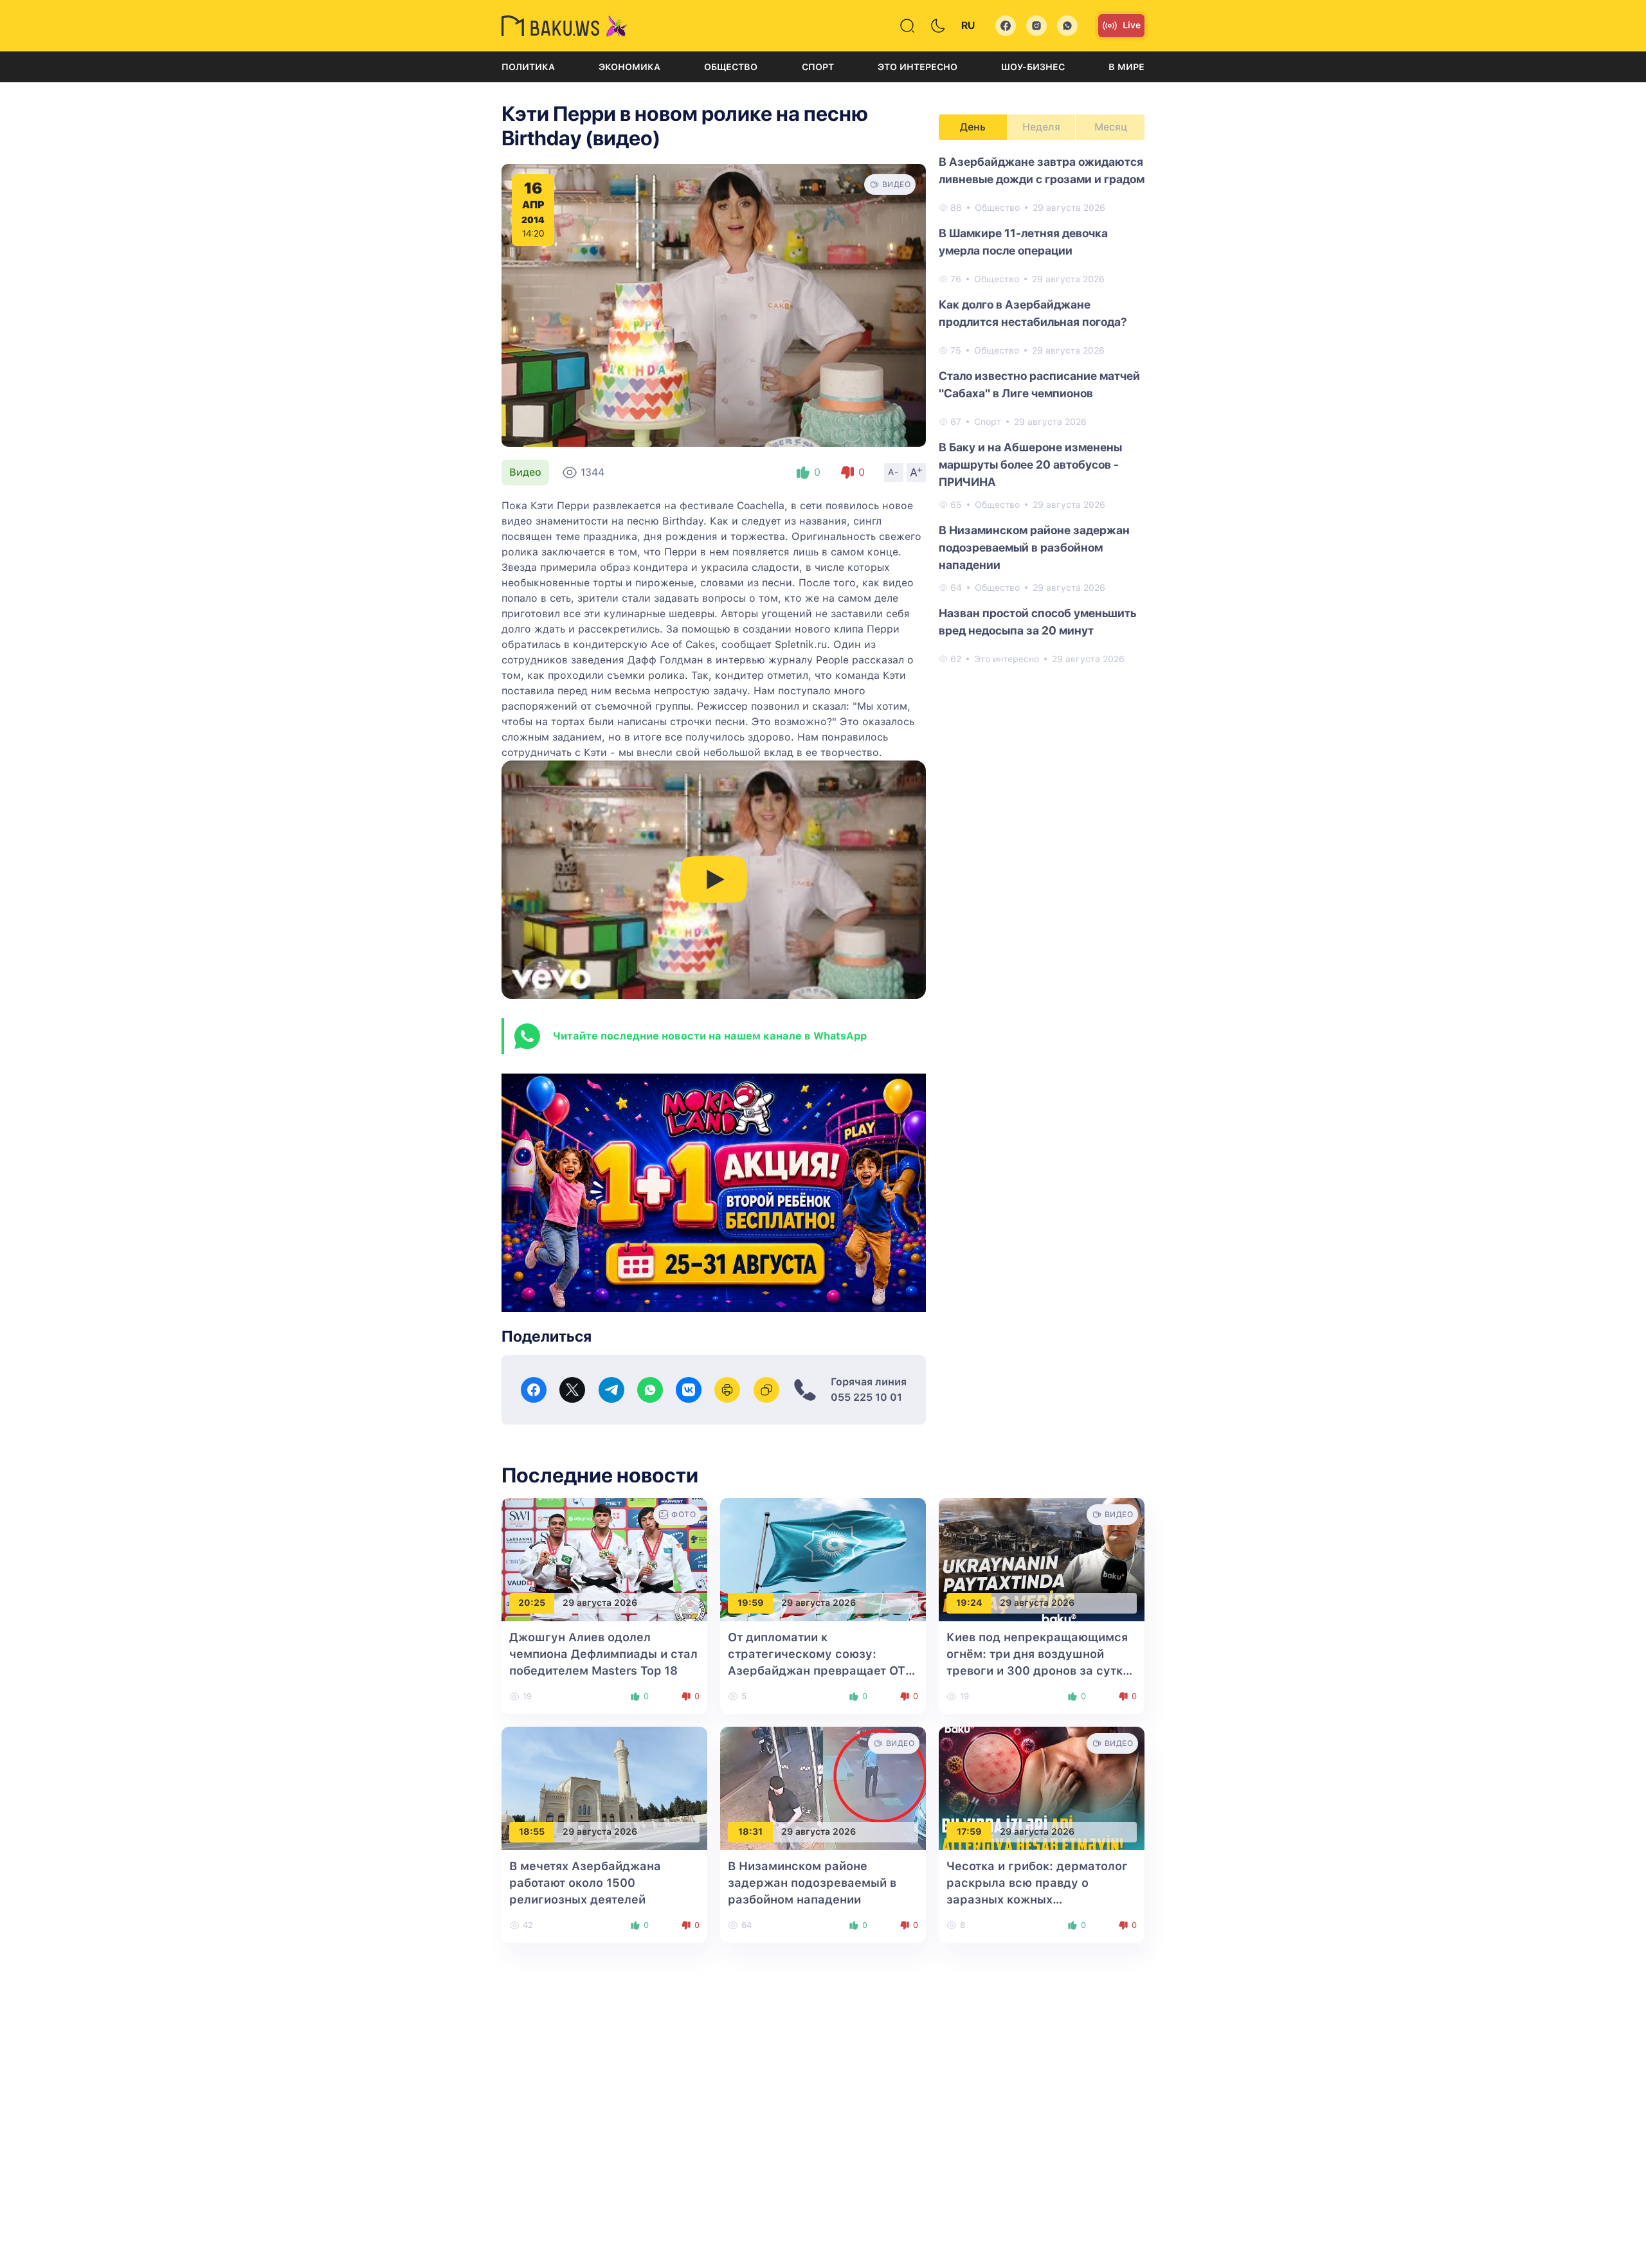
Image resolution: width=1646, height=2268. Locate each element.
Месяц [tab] (1111, 127)
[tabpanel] (1042, 410)
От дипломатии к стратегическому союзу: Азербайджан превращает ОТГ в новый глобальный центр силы (820, 1670)
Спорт (818, 67)
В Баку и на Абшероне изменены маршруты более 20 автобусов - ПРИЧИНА (1030, 464)
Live (1132, 25)
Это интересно (918, 67)
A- (894, 472)
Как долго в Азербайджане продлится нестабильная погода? (1033, 313)
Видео (525, 472)
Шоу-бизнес (1033, 67)
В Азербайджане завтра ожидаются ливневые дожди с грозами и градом (1042, 170)
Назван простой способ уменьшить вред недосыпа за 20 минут (1037, 622)
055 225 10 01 (866, 1397)
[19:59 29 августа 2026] (823, 1559)
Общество (731, 67)
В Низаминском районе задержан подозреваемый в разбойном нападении (1034, 547)
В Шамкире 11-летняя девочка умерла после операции (1023, 242)
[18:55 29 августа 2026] (604, 1787)
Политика (528, 67)
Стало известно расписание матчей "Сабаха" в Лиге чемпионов (1039, 384)
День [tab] (973, 127)
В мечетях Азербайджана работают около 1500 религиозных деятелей (585, 1883)
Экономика (629, 67)
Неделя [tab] (1041, 127)
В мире (1126, 67)
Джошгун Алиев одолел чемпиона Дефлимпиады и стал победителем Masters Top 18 (603, 1654)
